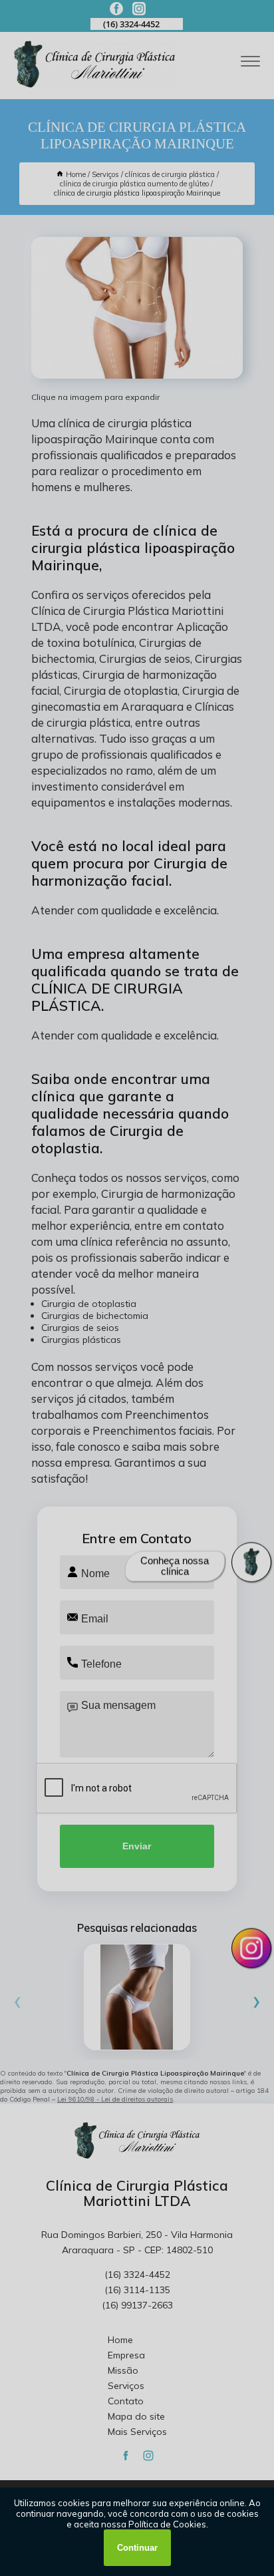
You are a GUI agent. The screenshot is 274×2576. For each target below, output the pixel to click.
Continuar (137, 2548)
